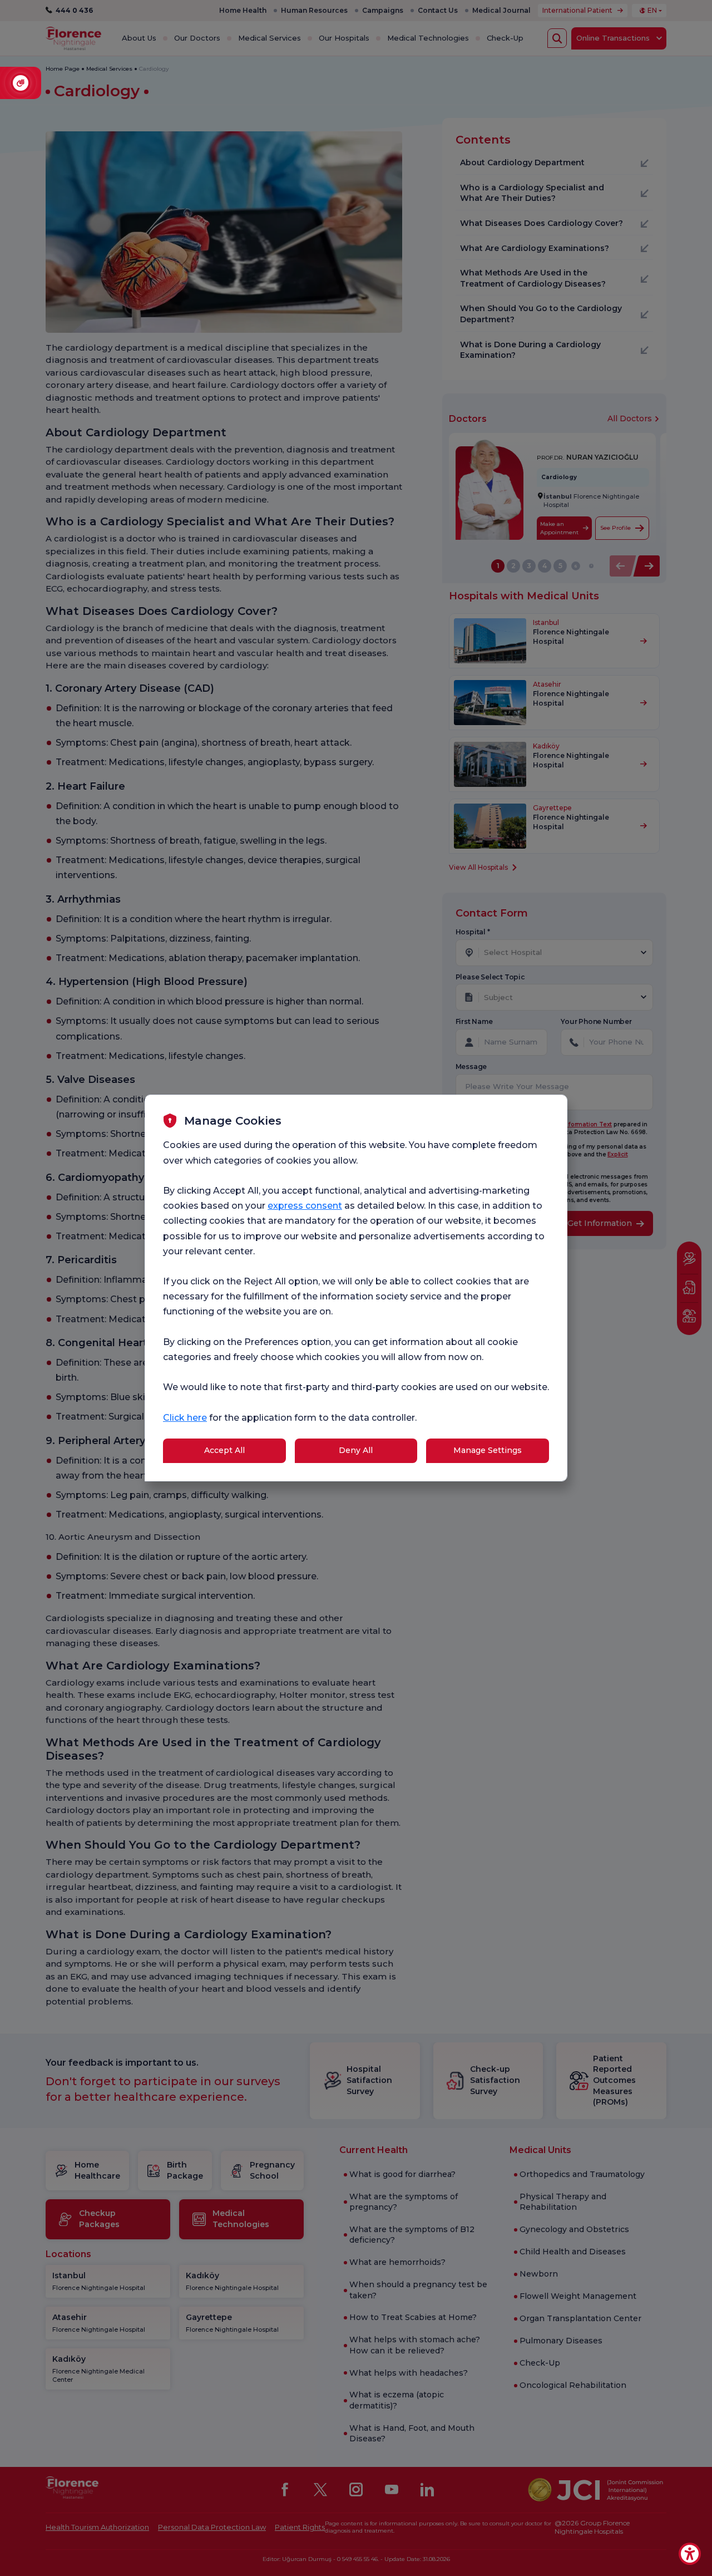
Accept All (224, 1450)
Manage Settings (488, 1450)
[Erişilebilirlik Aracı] (690, 2554)
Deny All (356, 1450)
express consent (305, 1206)
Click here (185, 1418)
